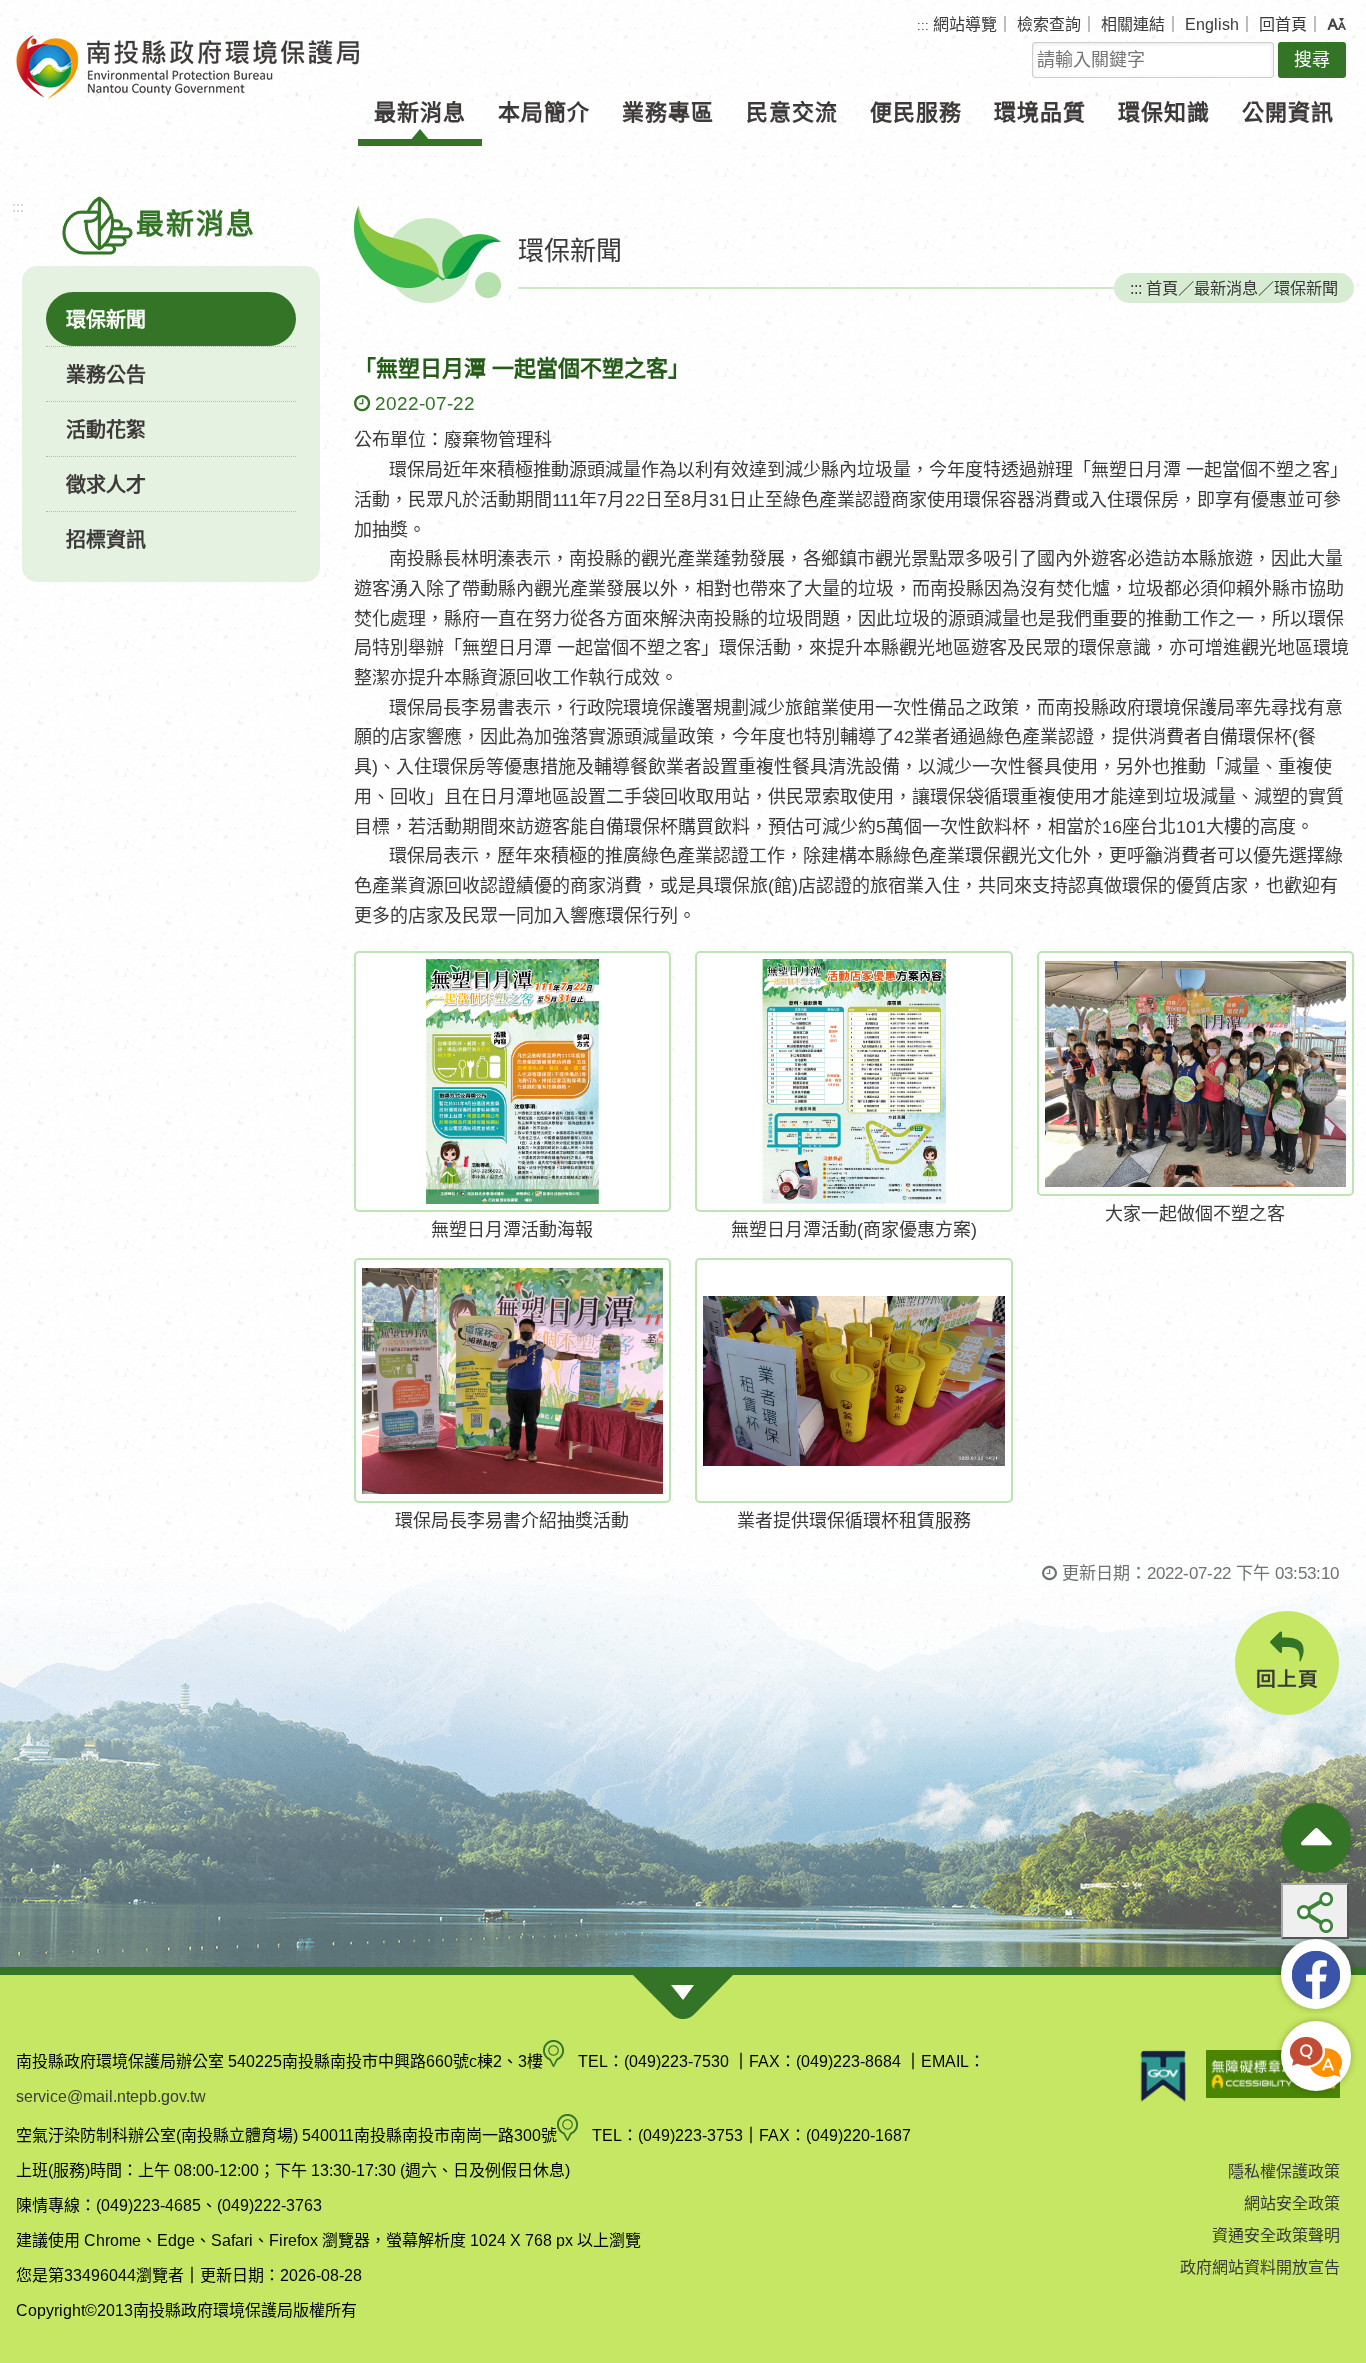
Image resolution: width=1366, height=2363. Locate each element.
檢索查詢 (1049, 24)
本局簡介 (544, 112)
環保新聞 (106, 320)
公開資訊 (1288, 112)
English (1212, 24)
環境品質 (1040, 112)
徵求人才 (106, 485)
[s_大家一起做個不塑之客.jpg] (1196, 1073)
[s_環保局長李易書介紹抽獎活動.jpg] (513, 1380)
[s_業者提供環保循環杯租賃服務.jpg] (854, 1380)
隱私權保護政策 (1284, 2171)
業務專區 (668, 112)
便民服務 (916, 112)
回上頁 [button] (1287, 1679)
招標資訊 (106, 540)
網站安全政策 (1292, 2203)
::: (923, 25)
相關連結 (1133, 24)
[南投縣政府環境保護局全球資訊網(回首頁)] (187, 67)
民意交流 (792, 112)
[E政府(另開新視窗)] (1163, 2076)
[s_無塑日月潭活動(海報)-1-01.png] (513, 1081)
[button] (1336, 25)
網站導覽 (965, 24)
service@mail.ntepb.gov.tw (111, 2096)
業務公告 (106, 375)
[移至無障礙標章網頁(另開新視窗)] (1273, 2076)
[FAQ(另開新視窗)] (1316, 2056)
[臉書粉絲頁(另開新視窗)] (1316, 1974)
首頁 (1162, 288)
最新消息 (420, 112)
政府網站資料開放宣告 (1260, 2267)
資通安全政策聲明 (1276, 2235)
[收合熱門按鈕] (1316, 1838)
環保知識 (1164, 112)
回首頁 (1283, 24)
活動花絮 (106, 430)
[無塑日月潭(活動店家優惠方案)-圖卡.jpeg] (854, 1081)
